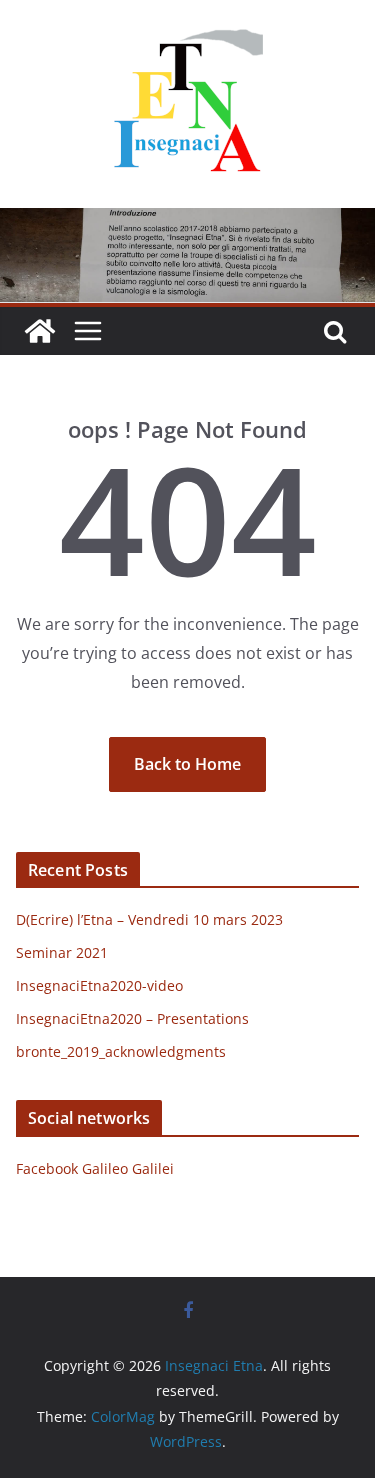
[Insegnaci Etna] (187, 222)
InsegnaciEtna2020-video (99, 985)
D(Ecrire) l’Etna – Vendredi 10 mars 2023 (149, 919)
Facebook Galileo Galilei (95, 1168)
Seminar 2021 (62, 952)
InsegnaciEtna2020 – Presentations (132, 1018)
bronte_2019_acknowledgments (121, 1051)
